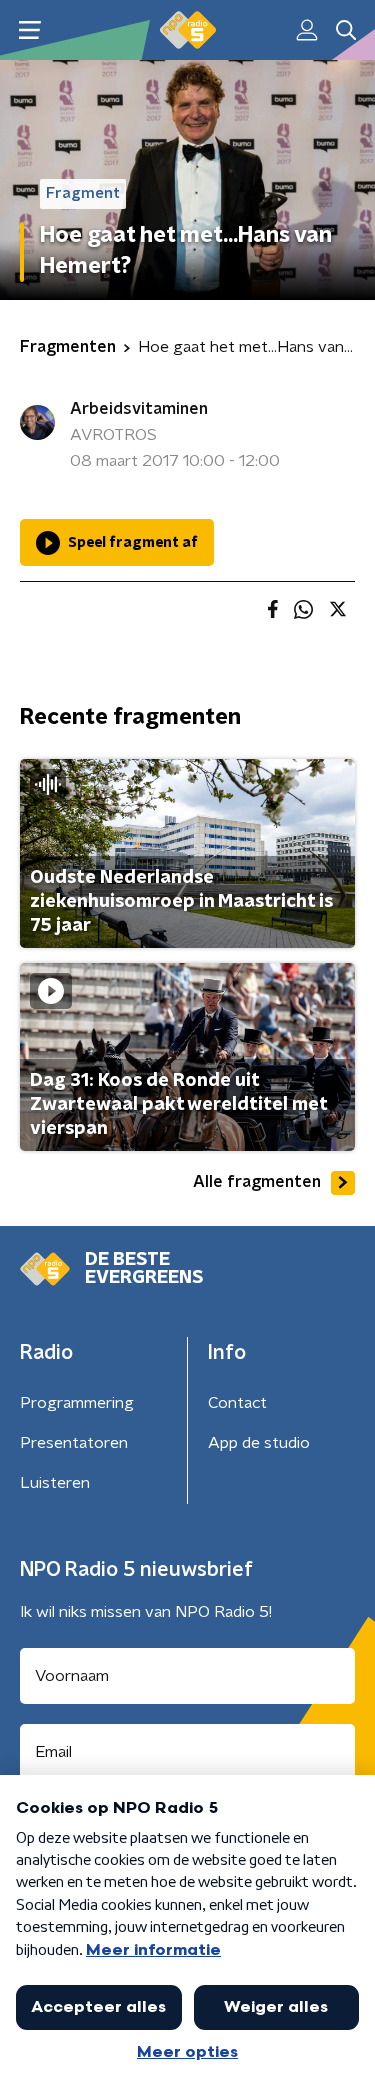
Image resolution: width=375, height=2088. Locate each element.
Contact (237, 1403)
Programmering (77, 1403)
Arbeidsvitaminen (139, 409)
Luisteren (55, 1483)
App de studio (259, 1443)
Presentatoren (74, 1443)
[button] (29, 30)
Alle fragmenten (257, 1182)
